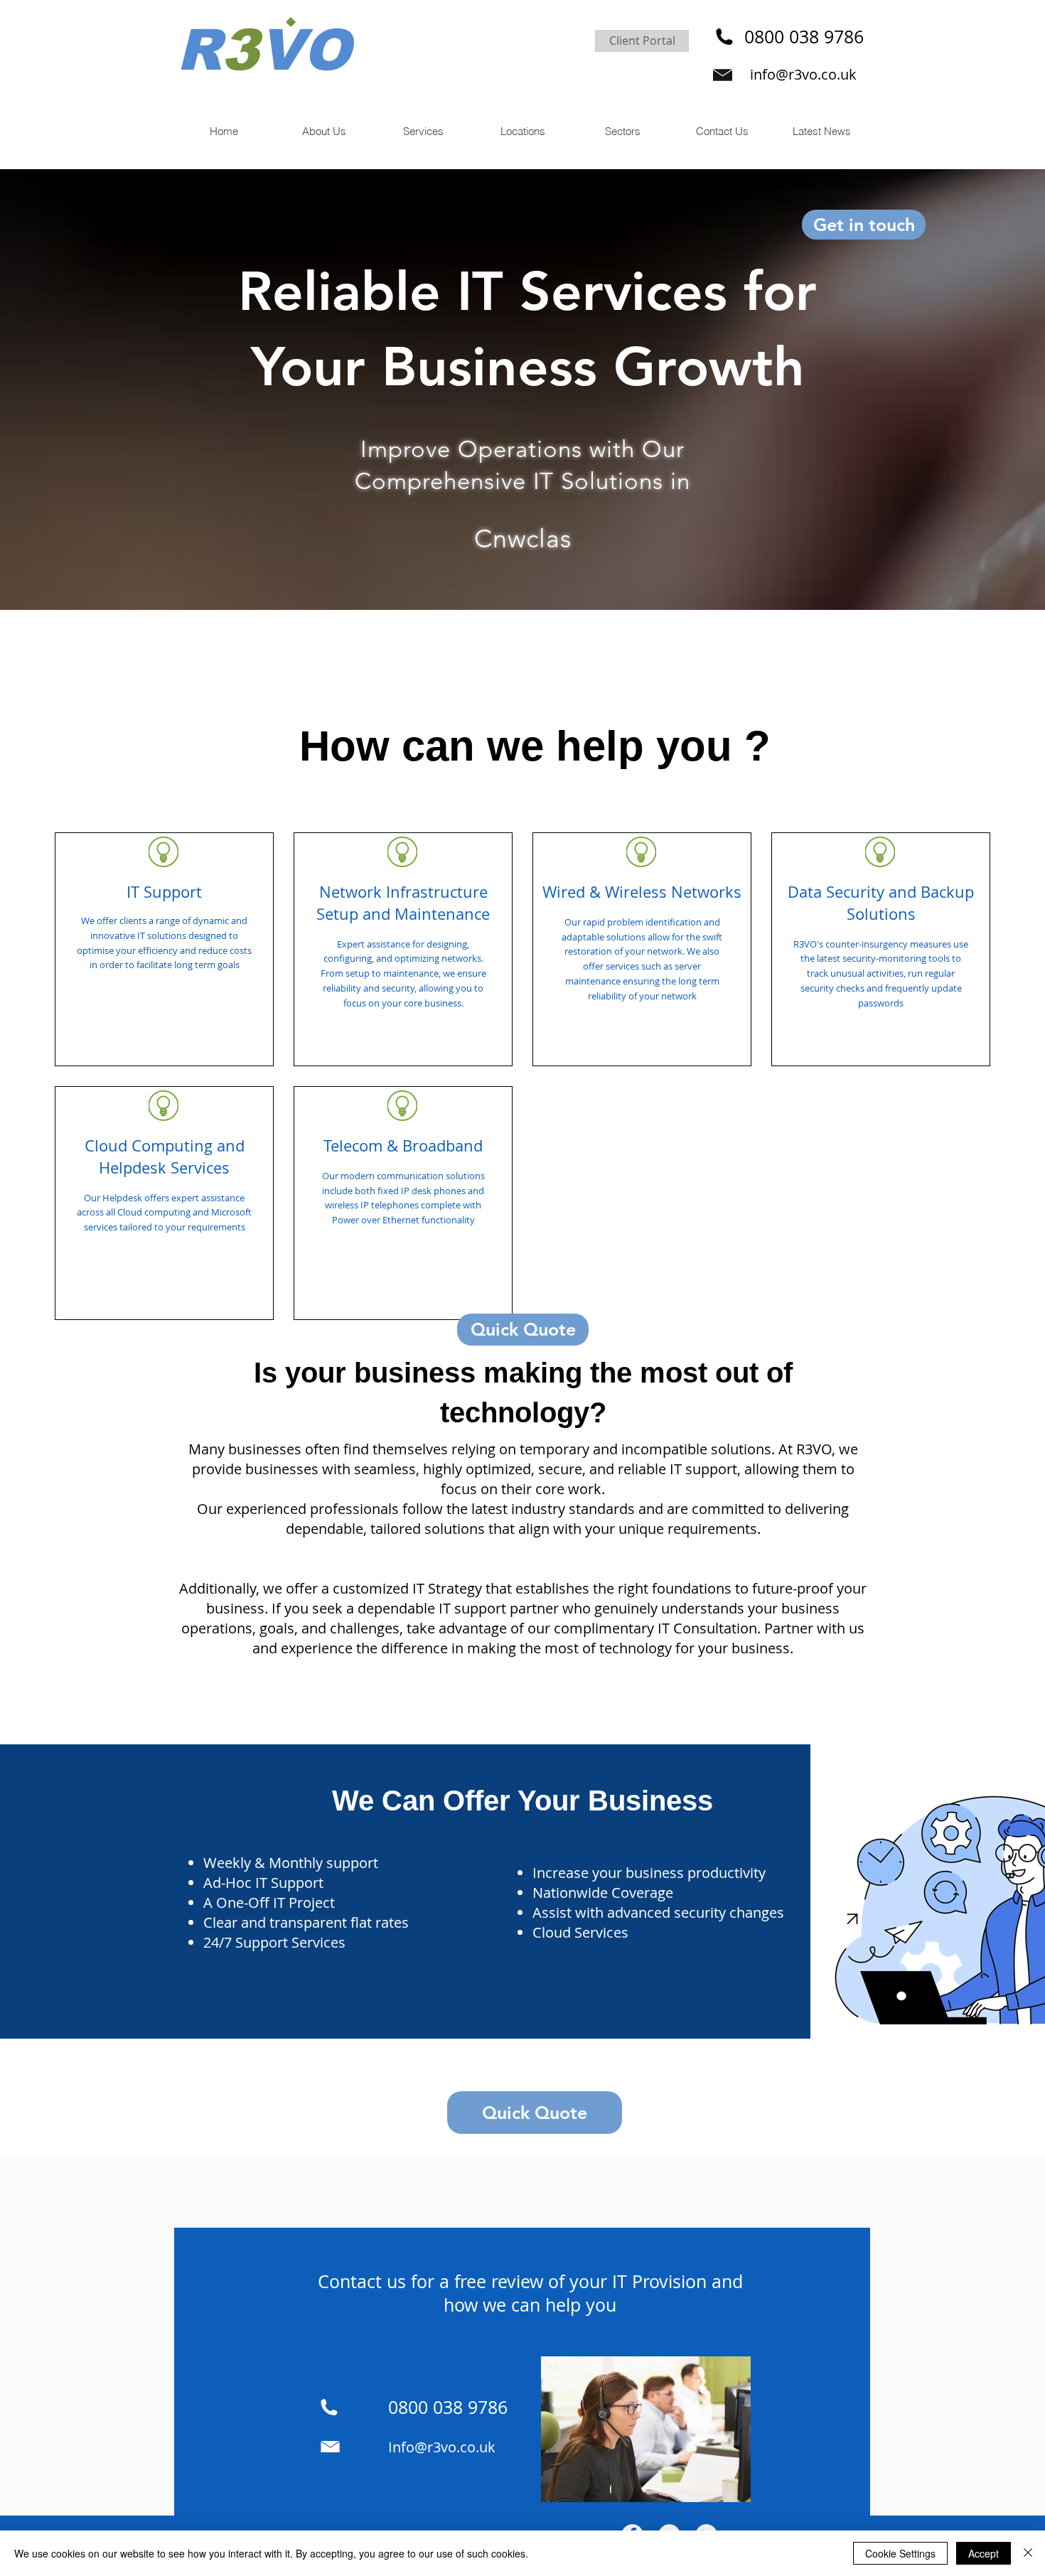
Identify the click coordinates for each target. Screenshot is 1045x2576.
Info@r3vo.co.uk (442, 2447)
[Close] (1028, 2553)
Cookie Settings (900, 2553)
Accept (984, 2553)
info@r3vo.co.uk (803, 74)
